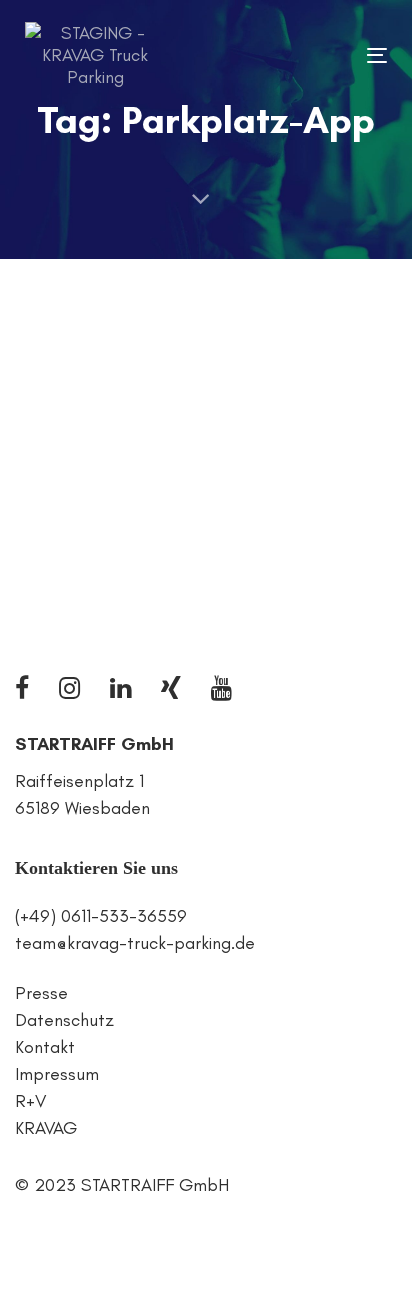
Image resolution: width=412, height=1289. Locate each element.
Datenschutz (64, 1020)
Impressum (57, 1074)
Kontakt (45, 1047)
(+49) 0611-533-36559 (101, 916)
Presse (41, 993)
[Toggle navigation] (326, 55)
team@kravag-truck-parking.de (135, 943)
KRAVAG (46, 1128)
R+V (30, 1101)
